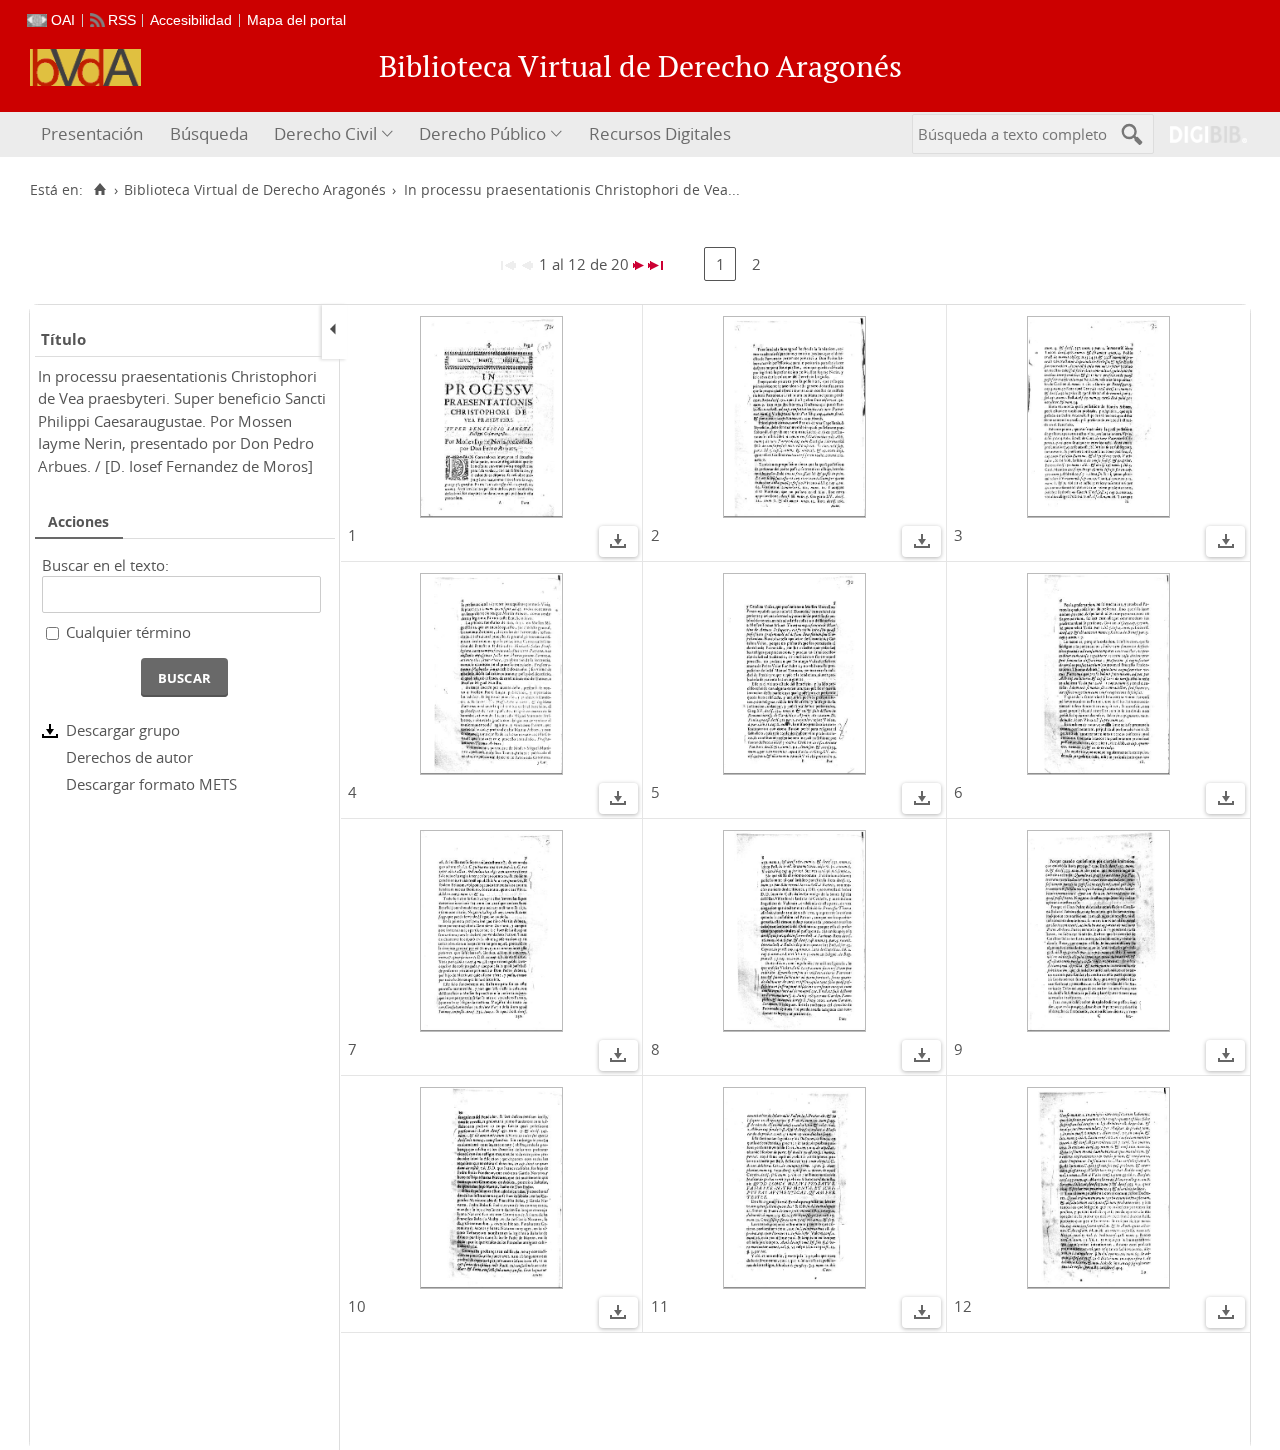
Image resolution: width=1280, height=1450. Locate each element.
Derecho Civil (325, 133)
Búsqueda (209, 133)
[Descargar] (618, 544)
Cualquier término (128, 632)
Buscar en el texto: (105, 565)
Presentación (92, 133)
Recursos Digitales (660, 133)
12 (963, 1306)
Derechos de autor (129, 757)
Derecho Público (482, 133)
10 (357, 1306)
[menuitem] (94, 134)
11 (660, 1306)
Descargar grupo (123, 730)
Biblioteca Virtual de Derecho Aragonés (255, 190)
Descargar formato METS (151, 784)
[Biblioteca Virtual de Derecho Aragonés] (85, 67)
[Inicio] (99, 190)
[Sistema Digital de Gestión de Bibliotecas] (1200, 134)
